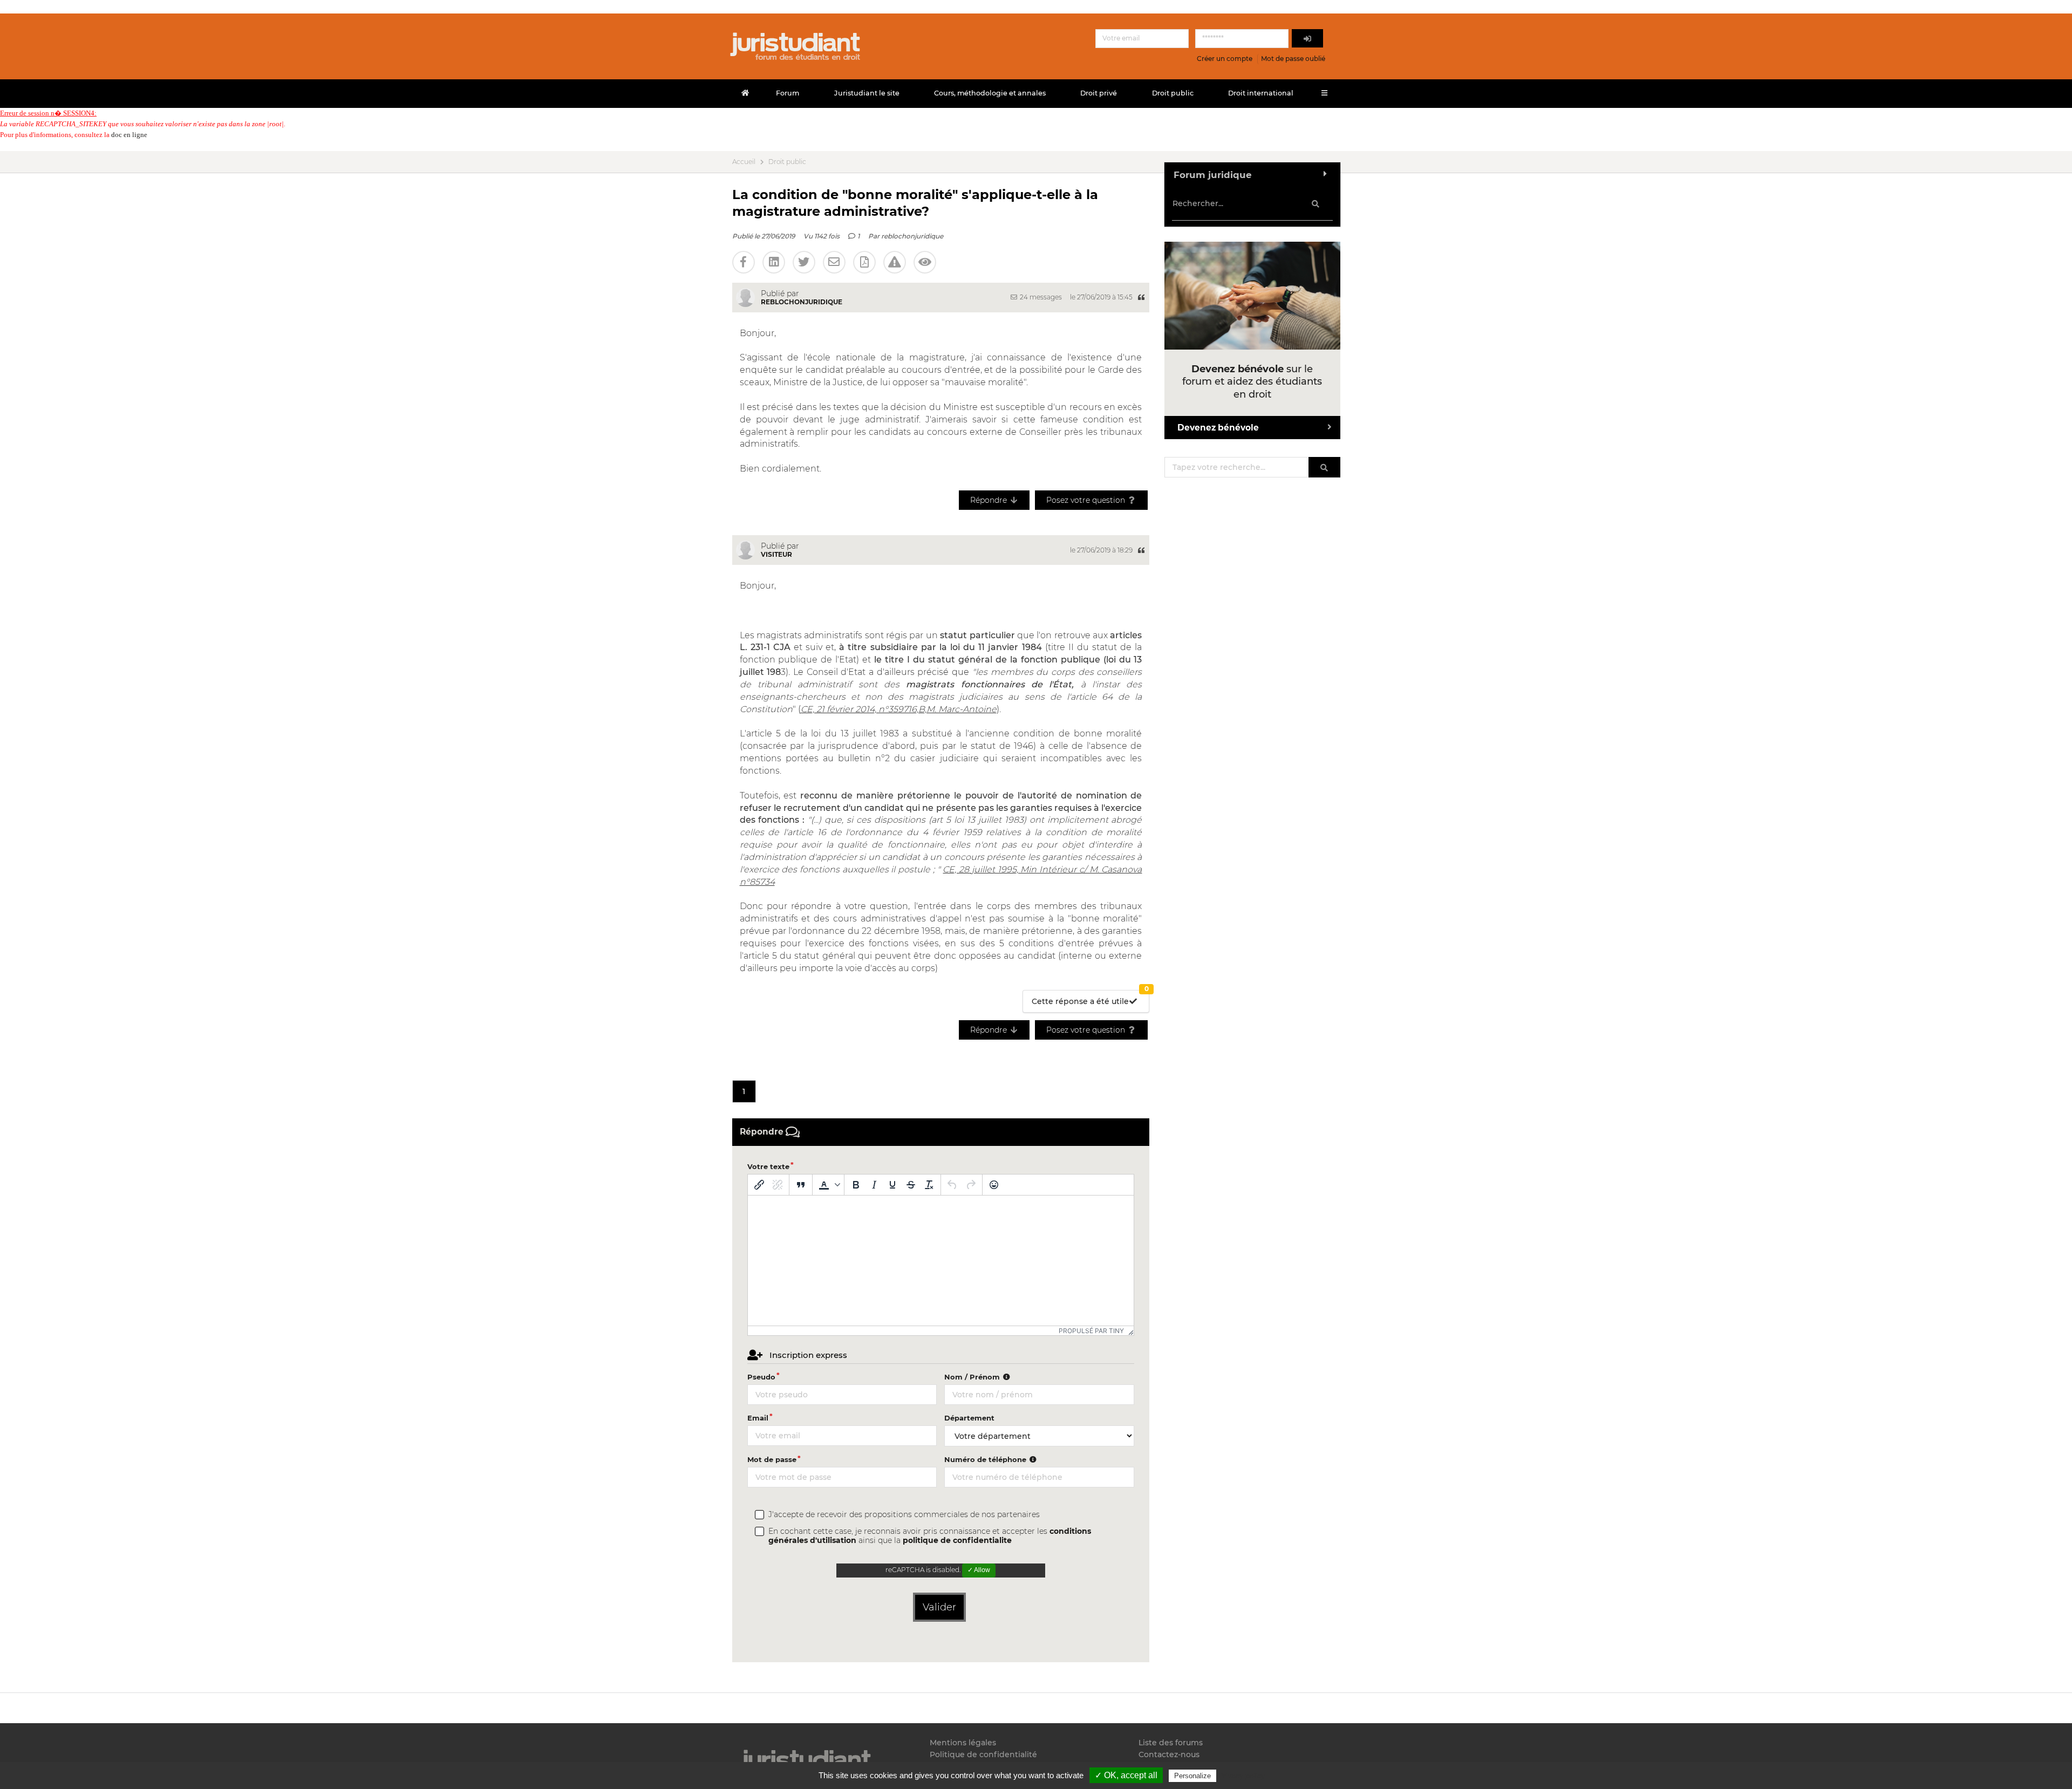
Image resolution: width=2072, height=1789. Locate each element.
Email (758, 1418)
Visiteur (776, 554)
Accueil (744, 162)
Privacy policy (1242, 1776)
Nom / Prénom (973, 1377)
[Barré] (911, 1185)
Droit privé (1099, 93)
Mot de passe (772, 1459)
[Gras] (856, 1185)
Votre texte (768, 1166)
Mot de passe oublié (1293, 59)
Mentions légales (963, 1743)
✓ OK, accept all (1126, 1775)
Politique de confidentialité (983, 1754)
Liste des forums (1171, 1743)
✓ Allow (979, 1570)
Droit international (1261, 93)
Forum (788, 93)
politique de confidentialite (957, 1540)
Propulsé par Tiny (1091, 1331)
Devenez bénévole (1218, 428)
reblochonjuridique (912, 236)
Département (969, 1418)
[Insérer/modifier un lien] (759, 1185)
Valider (939, 1607)
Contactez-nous (1169, 1754)
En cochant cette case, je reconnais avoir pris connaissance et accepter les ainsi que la (930, 1536)
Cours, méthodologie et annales (990, 93)
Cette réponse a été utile (1090, 998)
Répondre (990, 500)
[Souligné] (892, 1185)
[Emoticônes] (994, 1185)
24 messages (1040, 297)
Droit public (1173, 93)
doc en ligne (129, 135)
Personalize (1192, 1776)
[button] (828, 1185)
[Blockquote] (801, 1185)
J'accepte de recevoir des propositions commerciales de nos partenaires (904, 1515)
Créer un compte (1225, 59)
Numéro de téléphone (986, 1459)
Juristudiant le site (867, 93)
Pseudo (761, 1377)
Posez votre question (1087, 500)
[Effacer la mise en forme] (929, 1185)
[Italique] (874, 1185)
